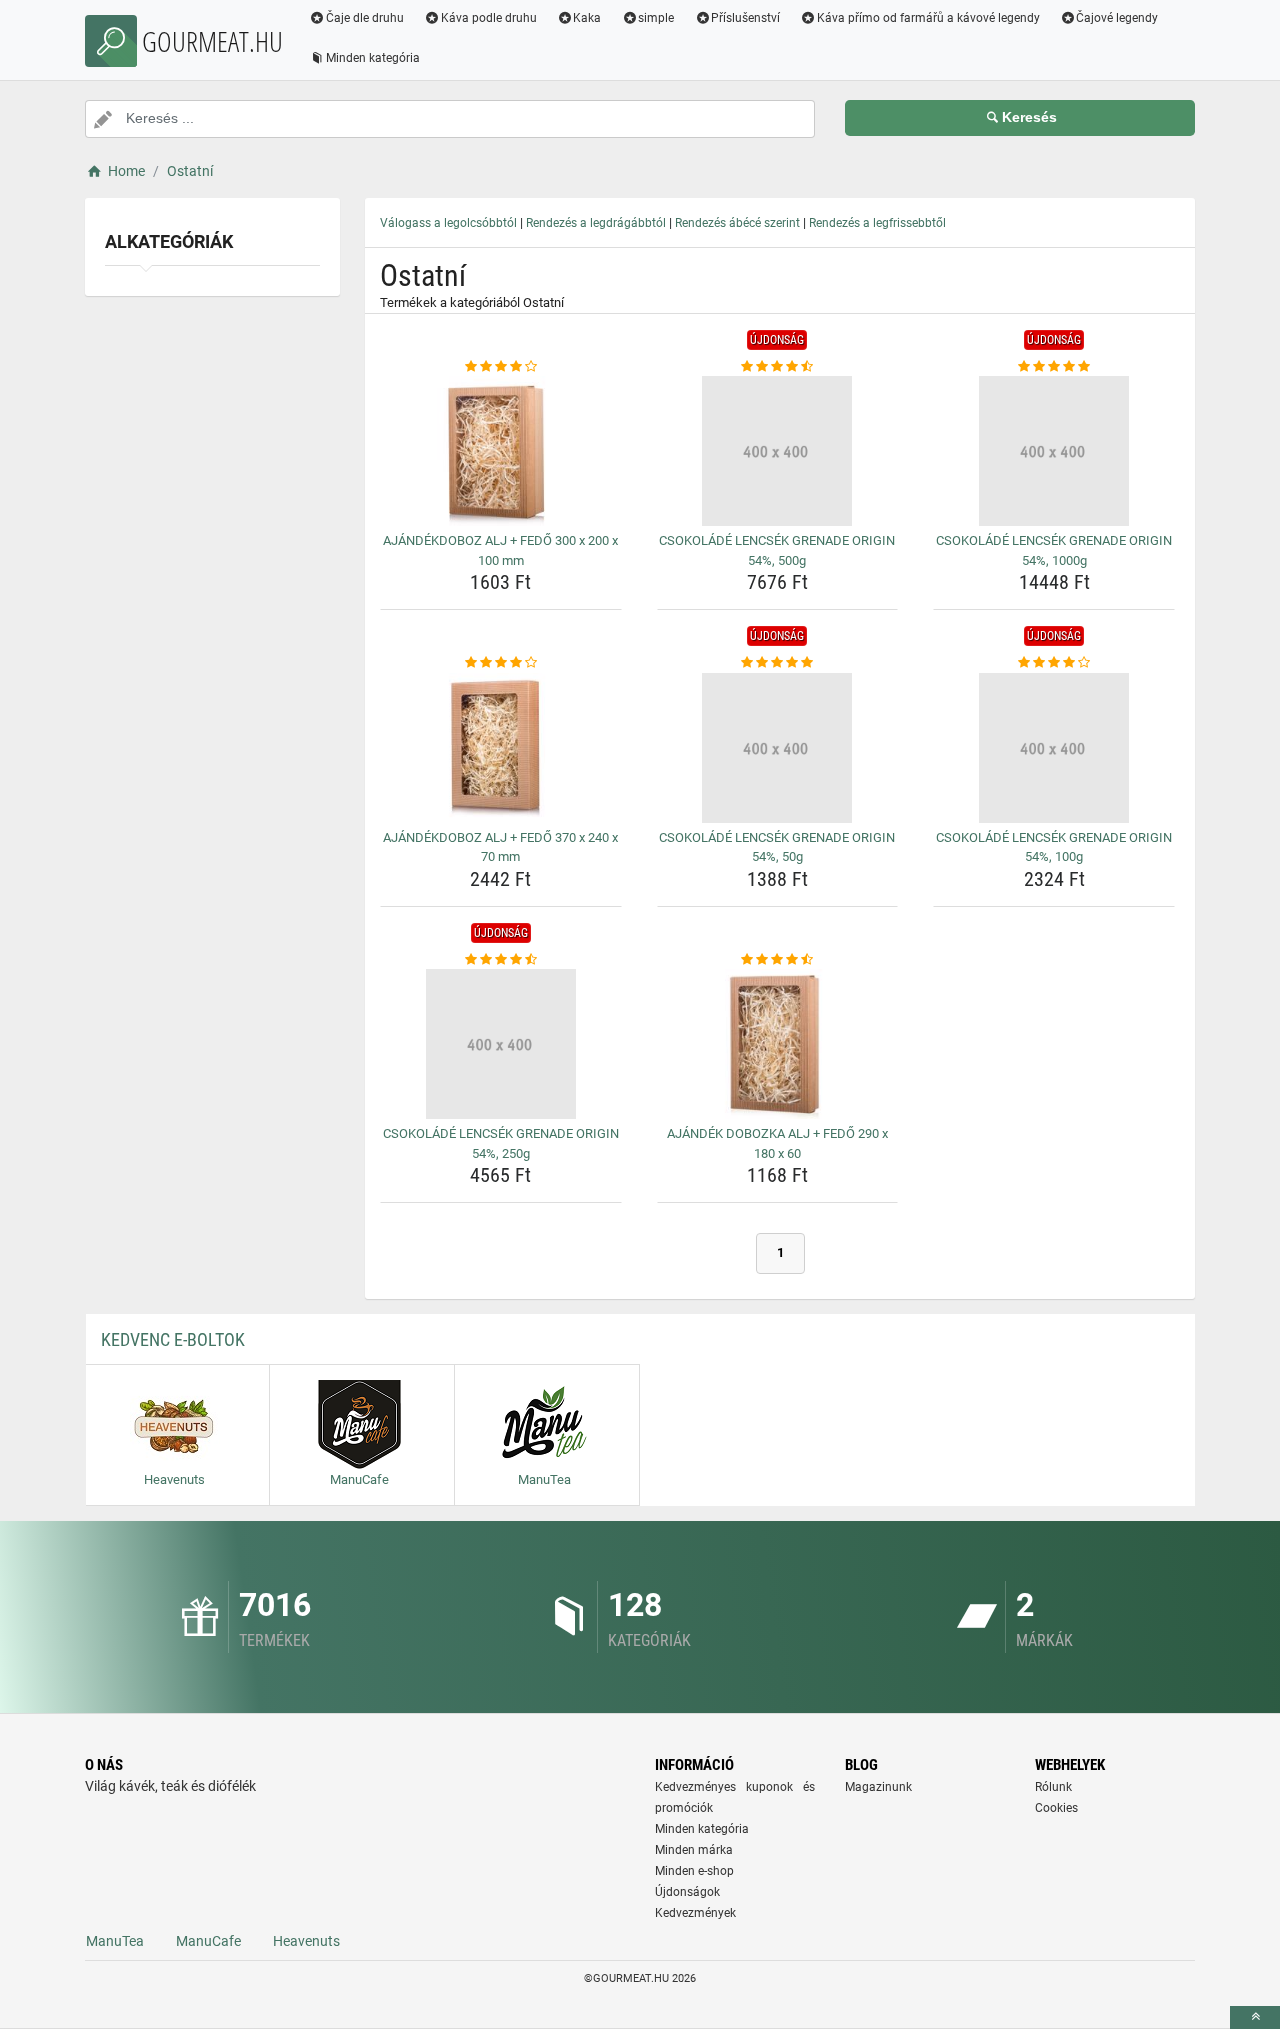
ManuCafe (208, 1941)
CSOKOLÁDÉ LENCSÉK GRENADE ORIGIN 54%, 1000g (1054, 550)
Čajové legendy (1117, 18)
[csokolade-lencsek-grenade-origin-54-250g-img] (501, 1044)
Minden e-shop (694, 1871)
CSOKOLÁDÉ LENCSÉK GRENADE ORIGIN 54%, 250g (501, 1143)
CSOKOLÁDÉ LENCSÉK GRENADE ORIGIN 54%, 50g (777, 847)
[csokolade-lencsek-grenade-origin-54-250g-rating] (501, 960)
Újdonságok (687, 1892)
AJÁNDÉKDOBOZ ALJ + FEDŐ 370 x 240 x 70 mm (500, 847)
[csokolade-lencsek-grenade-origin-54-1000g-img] (1054, 451)
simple (656, 18)
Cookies (1056, 1808)
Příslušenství (745, 18)
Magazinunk (878, 1787)
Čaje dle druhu (365, 18)
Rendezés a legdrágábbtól (596, 223)
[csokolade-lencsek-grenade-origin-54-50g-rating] (778, 663)
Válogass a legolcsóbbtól (448, 223)
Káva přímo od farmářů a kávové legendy (928, 18)
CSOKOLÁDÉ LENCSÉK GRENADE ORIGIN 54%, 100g (1054, 847)
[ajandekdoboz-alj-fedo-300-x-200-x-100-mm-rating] (501, 367)
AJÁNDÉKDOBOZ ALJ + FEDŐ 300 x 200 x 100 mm (500, 550)
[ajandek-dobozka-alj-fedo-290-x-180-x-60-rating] (778, 960)
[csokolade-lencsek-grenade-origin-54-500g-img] (778, 451)
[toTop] (1255, 2017)
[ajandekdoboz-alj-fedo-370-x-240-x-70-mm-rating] (501, 663)
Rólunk (1053, 1787)
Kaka (587, 18)
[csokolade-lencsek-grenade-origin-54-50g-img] (778, 748)
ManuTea (115, 1941)
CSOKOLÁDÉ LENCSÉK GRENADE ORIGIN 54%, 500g (777, 550)
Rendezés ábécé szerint (737, 223)
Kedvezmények (695, 1913)
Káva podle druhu (489, 18)
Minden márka (694, 1850)
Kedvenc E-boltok (173, 1339)
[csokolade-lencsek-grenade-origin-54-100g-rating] (1054, 663)
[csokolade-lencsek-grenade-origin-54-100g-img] (1054, 748)
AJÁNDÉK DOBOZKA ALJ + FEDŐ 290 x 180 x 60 (777, 1143)
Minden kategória (373, 58)
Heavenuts (306, 1941)
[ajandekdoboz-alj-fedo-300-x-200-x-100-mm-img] (501, 451)
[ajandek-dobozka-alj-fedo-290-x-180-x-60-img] (778, 1044)
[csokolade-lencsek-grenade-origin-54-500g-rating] (778, 367)
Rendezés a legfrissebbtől (877, 223)
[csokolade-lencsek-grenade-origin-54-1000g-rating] (1054, 367)
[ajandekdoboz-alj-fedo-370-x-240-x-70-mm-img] (501, 748)
